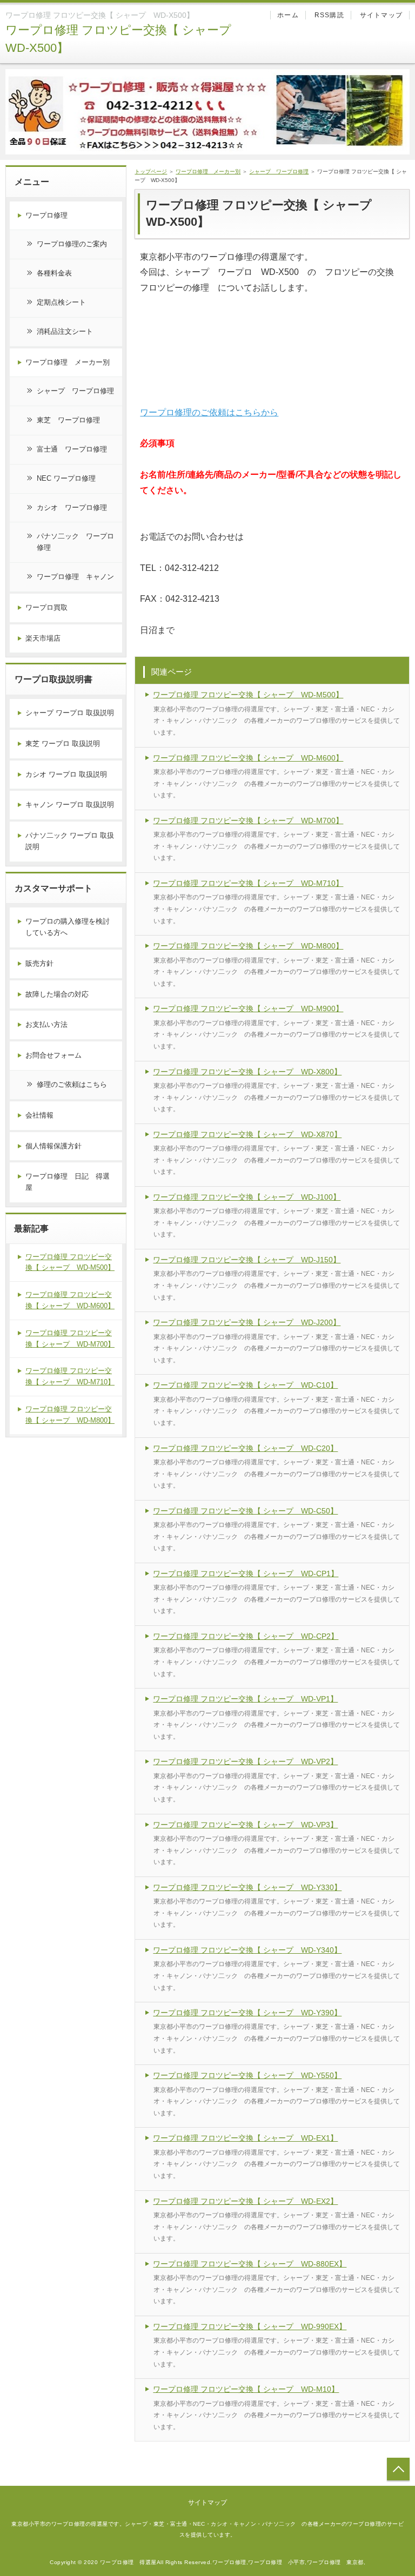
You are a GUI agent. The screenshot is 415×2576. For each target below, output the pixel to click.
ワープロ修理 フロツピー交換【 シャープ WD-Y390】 (247, 2013)
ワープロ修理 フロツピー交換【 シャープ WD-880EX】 (250, 2264)
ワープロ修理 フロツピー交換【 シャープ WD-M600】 (248, 758)
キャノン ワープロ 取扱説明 (70, 805)
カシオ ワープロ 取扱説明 (66, 774)
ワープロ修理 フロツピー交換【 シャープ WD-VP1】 (245, 1699)
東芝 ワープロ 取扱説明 (63, 744)
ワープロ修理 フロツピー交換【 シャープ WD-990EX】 (250, 2326)
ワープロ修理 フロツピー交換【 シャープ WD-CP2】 (246, 1636)
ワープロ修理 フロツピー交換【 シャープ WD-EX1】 (245, 2138)
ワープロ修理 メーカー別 (208, 171)
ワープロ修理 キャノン (75, 577)
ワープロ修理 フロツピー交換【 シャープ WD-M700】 (248, 820)
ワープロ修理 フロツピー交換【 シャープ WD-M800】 (248, 946)
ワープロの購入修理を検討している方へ (68, 927)
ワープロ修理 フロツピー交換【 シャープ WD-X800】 (247, 1072)
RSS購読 (329, 15)
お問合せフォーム (53, 1055)
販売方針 (39, 963)
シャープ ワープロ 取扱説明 (70, 713)
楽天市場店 (43, 638)
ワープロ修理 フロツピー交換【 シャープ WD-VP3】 (245, 1825)
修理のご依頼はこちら (72, 1084)
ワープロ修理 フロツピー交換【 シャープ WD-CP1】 (246, 1573)
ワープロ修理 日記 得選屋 (68, 1182)
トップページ (151, 171)
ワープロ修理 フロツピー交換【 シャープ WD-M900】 (248, 1008)
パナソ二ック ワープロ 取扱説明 (70, 841)
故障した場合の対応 (57, 994)
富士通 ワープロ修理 (72, 449)
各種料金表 (54, 273)
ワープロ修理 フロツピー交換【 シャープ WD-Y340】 (247, 1950)
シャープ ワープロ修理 (279, 171)
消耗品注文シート (65, 331)
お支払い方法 (46, 1024)
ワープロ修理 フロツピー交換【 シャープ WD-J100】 (247, 1197)
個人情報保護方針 (53, 1146)
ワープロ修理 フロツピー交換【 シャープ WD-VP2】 (245, 1761)
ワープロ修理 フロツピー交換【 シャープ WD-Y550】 (247, 2075)
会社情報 (39, 1115)
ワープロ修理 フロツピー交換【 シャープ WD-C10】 (245, 1385)
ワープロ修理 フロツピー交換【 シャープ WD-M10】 (246, 2389)
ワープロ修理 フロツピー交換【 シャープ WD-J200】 (247, 1322)
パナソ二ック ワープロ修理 (75, 542)
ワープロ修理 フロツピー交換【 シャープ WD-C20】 (245, 1448)
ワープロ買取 (46, 607)
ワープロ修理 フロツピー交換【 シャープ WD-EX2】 (245, 2201)
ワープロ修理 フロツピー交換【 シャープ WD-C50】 (245, 1511)
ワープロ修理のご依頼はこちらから (209, 412)
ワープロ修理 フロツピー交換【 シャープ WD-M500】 (248, 695)
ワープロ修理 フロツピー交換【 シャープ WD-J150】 (247, 1260)
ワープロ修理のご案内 (72, 244)
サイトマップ (381, 15)
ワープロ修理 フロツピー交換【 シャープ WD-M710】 (248, 883)
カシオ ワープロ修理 (72, 507)
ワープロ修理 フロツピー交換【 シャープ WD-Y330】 (247, 1887)
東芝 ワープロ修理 (68, 420)
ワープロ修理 (46, 215)
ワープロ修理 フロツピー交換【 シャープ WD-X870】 (247, 1134)
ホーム (288, 15)
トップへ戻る (398, 2469)
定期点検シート (61, 302)
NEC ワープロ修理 (66, 478)
